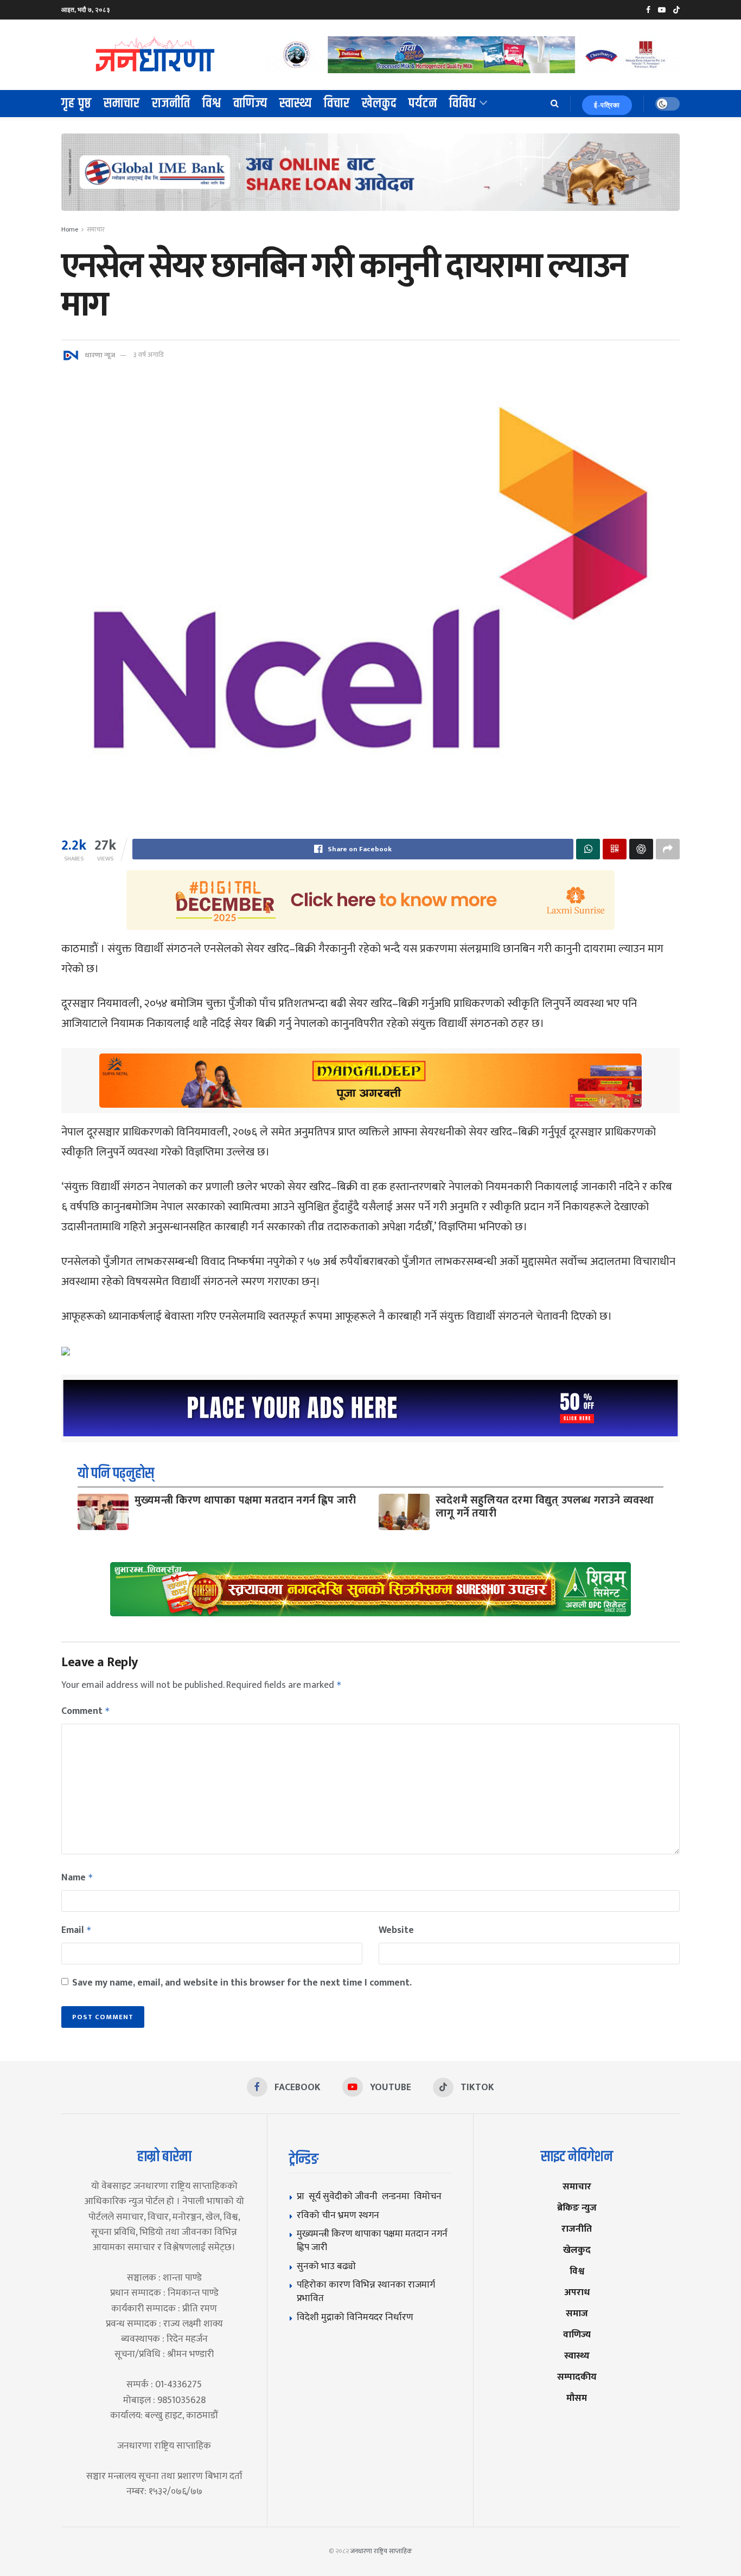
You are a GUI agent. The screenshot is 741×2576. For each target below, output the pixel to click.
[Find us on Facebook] (648, 10)
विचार (337, 104)
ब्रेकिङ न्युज (577, 2208)
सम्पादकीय (577, 2377)
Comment (86, 1711)
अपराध (577, 2292)
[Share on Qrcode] (615, 849)
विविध (463, 104)
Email (76, 1930)
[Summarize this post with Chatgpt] (641, 849)
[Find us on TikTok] (676, 10)
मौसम (577, 2398)
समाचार (122, 104)
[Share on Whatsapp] (588, 849)
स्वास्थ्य (296, 104)
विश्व (212, 104)
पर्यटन (423, 104)
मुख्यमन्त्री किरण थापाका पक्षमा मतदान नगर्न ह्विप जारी (245, 1500)
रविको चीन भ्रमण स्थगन (338, 2215)
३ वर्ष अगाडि (148, 355)
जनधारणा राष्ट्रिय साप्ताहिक (381, 2551)
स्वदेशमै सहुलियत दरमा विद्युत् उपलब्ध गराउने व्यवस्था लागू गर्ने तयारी (545, 1507)
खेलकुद (379, 104)
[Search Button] (555, 104)
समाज (577, 2313)
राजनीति (171, 104)
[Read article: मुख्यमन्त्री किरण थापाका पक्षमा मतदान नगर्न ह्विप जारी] (103, 1512)
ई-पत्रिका (607, 105)
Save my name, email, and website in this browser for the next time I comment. (242, 1983)
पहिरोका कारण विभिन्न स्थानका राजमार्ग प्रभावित (366, 2291)
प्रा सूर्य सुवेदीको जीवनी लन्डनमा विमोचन (371, 2196)
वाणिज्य (250, 104)
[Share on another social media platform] (668, 849)
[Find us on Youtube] (662, 10)
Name (77, 1878)
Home (70, 229)
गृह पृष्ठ (76, 104)
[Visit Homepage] (156, 55)
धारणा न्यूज (100, 355)
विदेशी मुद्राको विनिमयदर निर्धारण (355, 2317)
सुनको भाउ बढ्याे (326, 2266)
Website (396, 1930)
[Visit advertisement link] (472, 54)
